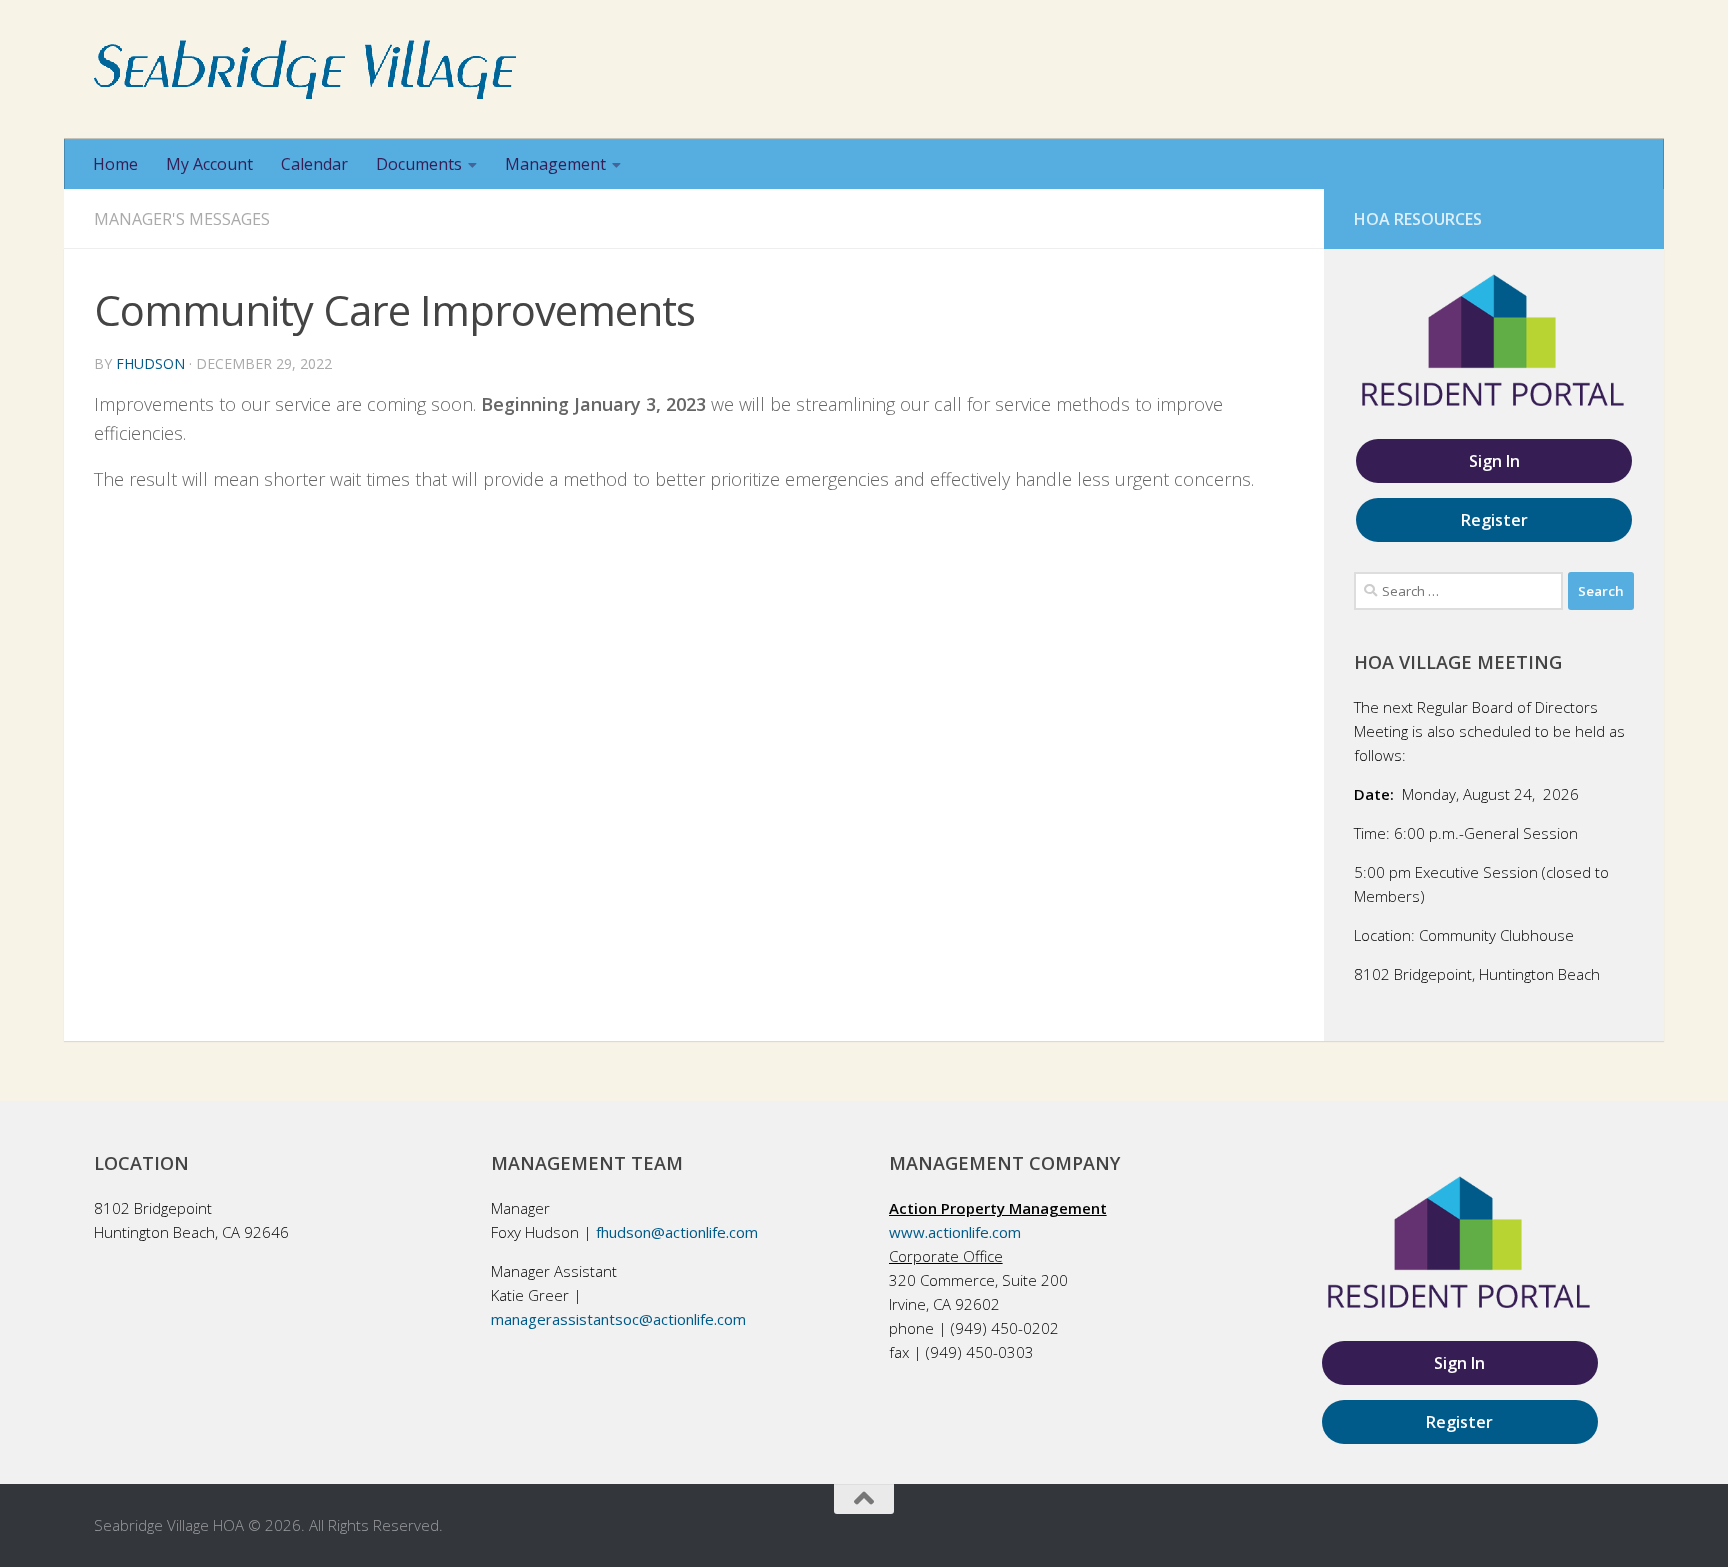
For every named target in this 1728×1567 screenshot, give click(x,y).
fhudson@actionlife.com (677, 1232)
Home (115, 164)
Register (1494, 520)
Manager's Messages (182, 219)
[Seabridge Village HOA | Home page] (305, 69)
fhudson (150, 363)
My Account (209, 164)
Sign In (1494, 461)
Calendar (314, 164)
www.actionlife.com (955, 1232)
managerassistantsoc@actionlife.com (618, 1319)
